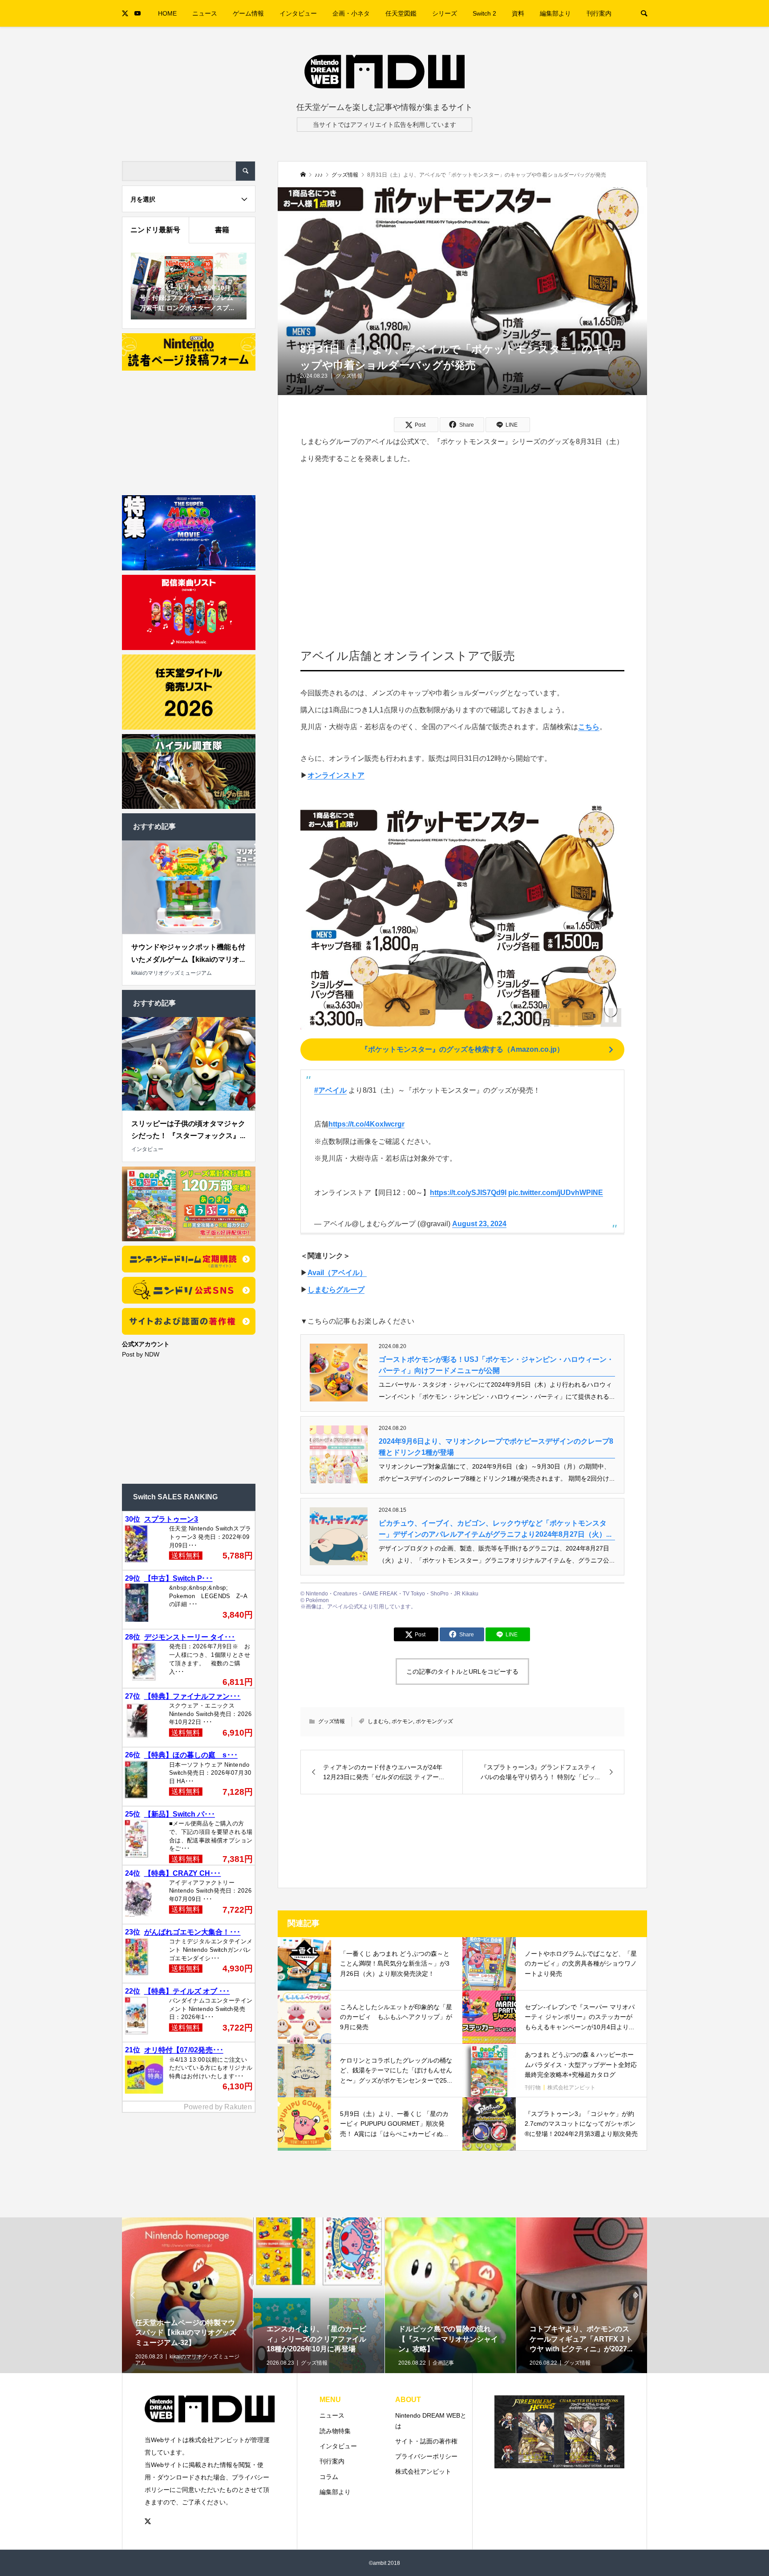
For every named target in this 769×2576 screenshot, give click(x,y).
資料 (518, 13)
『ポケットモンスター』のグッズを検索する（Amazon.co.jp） (462, 1049)
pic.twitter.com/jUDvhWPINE (556, 1193)
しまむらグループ (336, 1290)
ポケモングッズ (434, 1721)
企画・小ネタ (351, 13)
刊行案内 (599, 13)
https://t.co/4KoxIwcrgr (366, 1124)
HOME (167, 13)
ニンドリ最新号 (155, 230)
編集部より (555, 13)
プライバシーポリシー (426, 2456)
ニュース (205, 13)
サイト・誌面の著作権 (426, 2441)
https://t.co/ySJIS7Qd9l (468, 1193)
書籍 (222, 230)
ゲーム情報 (248, 13)
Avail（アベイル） (337, 1273)
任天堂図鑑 (401, 13)
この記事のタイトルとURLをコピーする (462, 1672)
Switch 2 (484, 13)
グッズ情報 (349, 376)
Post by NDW (141, 1354)
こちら (589, 727)
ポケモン (402, 1721)
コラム (329, 2477)
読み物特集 (335, 2431)
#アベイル (330, 1090)
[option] (188, 2324)
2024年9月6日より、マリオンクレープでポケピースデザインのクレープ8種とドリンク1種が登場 (496, 1447)
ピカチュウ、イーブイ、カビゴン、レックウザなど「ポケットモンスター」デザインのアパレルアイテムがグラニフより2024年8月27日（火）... (495, 1529)
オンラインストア (336, 775)
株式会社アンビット (423, 2471)
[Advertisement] (463, 544)
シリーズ (445, 13)
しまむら (378, 1721)
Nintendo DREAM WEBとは (431, 2421)
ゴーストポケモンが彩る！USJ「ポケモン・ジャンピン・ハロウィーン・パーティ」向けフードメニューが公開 (496, 1365)
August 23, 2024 (479, 1224)
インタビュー (298, 13)
